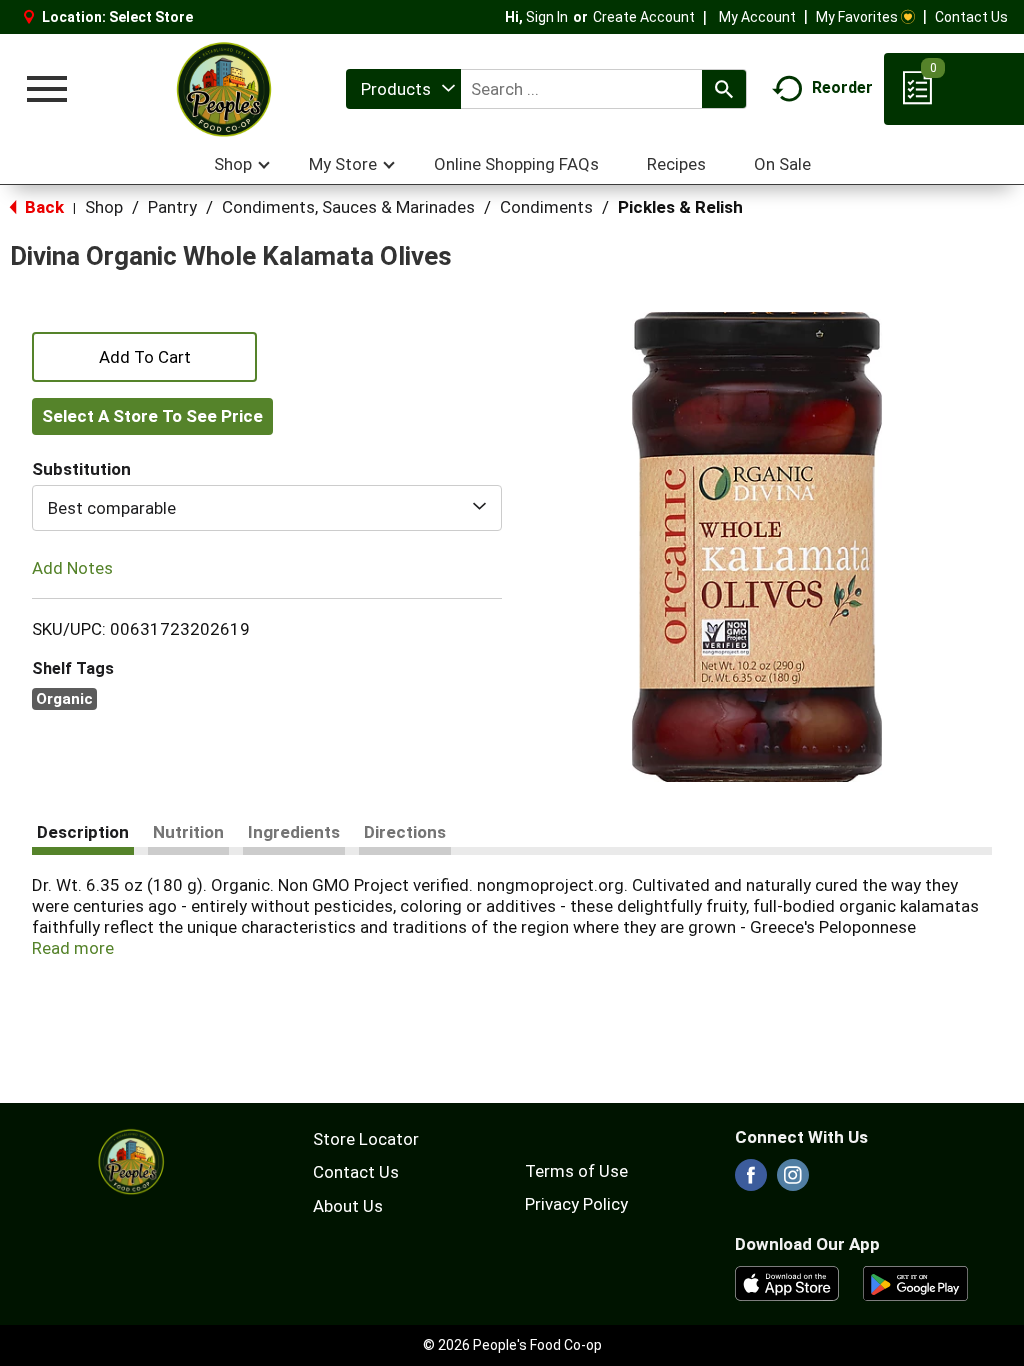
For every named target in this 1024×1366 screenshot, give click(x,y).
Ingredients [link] (294, 832)
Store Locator (366, 1139)
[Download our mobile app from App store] (787, 1282)
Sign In (547, 17)
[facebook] (751, 1181)
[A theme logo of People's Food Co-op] (223, 89)
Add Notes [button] (72, 568)
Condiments (546, 207)
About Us (348, 1206)
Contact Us (971, 17)
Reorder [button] (842, 87)
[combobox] (403, 89)
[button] (144, 355)
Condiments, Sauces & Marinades (348, 207)
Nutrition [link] (188, 832)
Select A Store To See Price (152, 416)
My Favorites (857, 17)
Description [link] (83, 832)
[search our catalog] (724, 89)
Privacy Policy (576, 1204)
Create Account (644, 17)
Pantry (172, 207)
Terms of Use (576, 1171)
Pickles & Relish (680, 207)
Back (42, 207)
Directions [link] (405, 832)
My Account (757, 17)
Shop (104, 207)
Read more (73, 948)
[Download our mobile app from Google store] (915, 1282)
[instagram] (793, 1181)
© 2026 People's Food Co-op (512, 1345)
